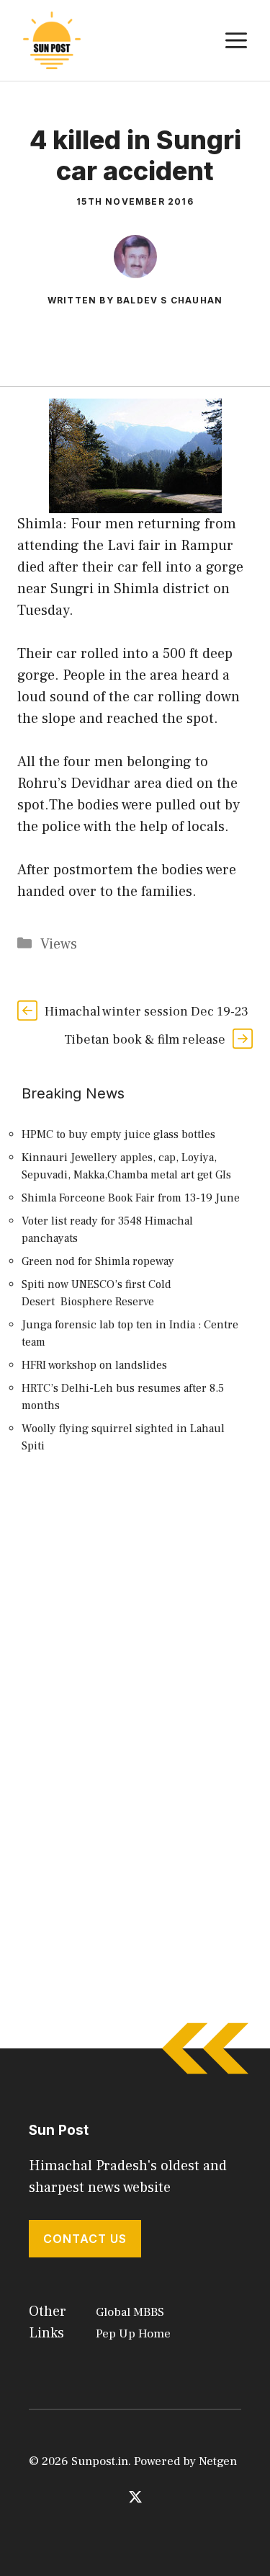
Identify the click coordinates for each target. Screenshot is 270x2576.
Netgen (218, 2461)
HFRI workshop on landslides (94, 1365)
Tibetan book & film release (145, 1040)
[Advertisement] (135, 1633)
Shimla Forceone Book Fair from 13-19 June (131, 1198)
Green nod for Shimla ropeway (98, 1261)
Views (59, 944)
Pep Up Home (133, 2334)
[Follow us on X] (135, 2497)
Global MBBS (130, 2312)
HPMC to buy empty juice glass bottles (118, 1134)
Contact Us (85, 2239)
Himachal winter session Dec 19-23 (147, 1012)
